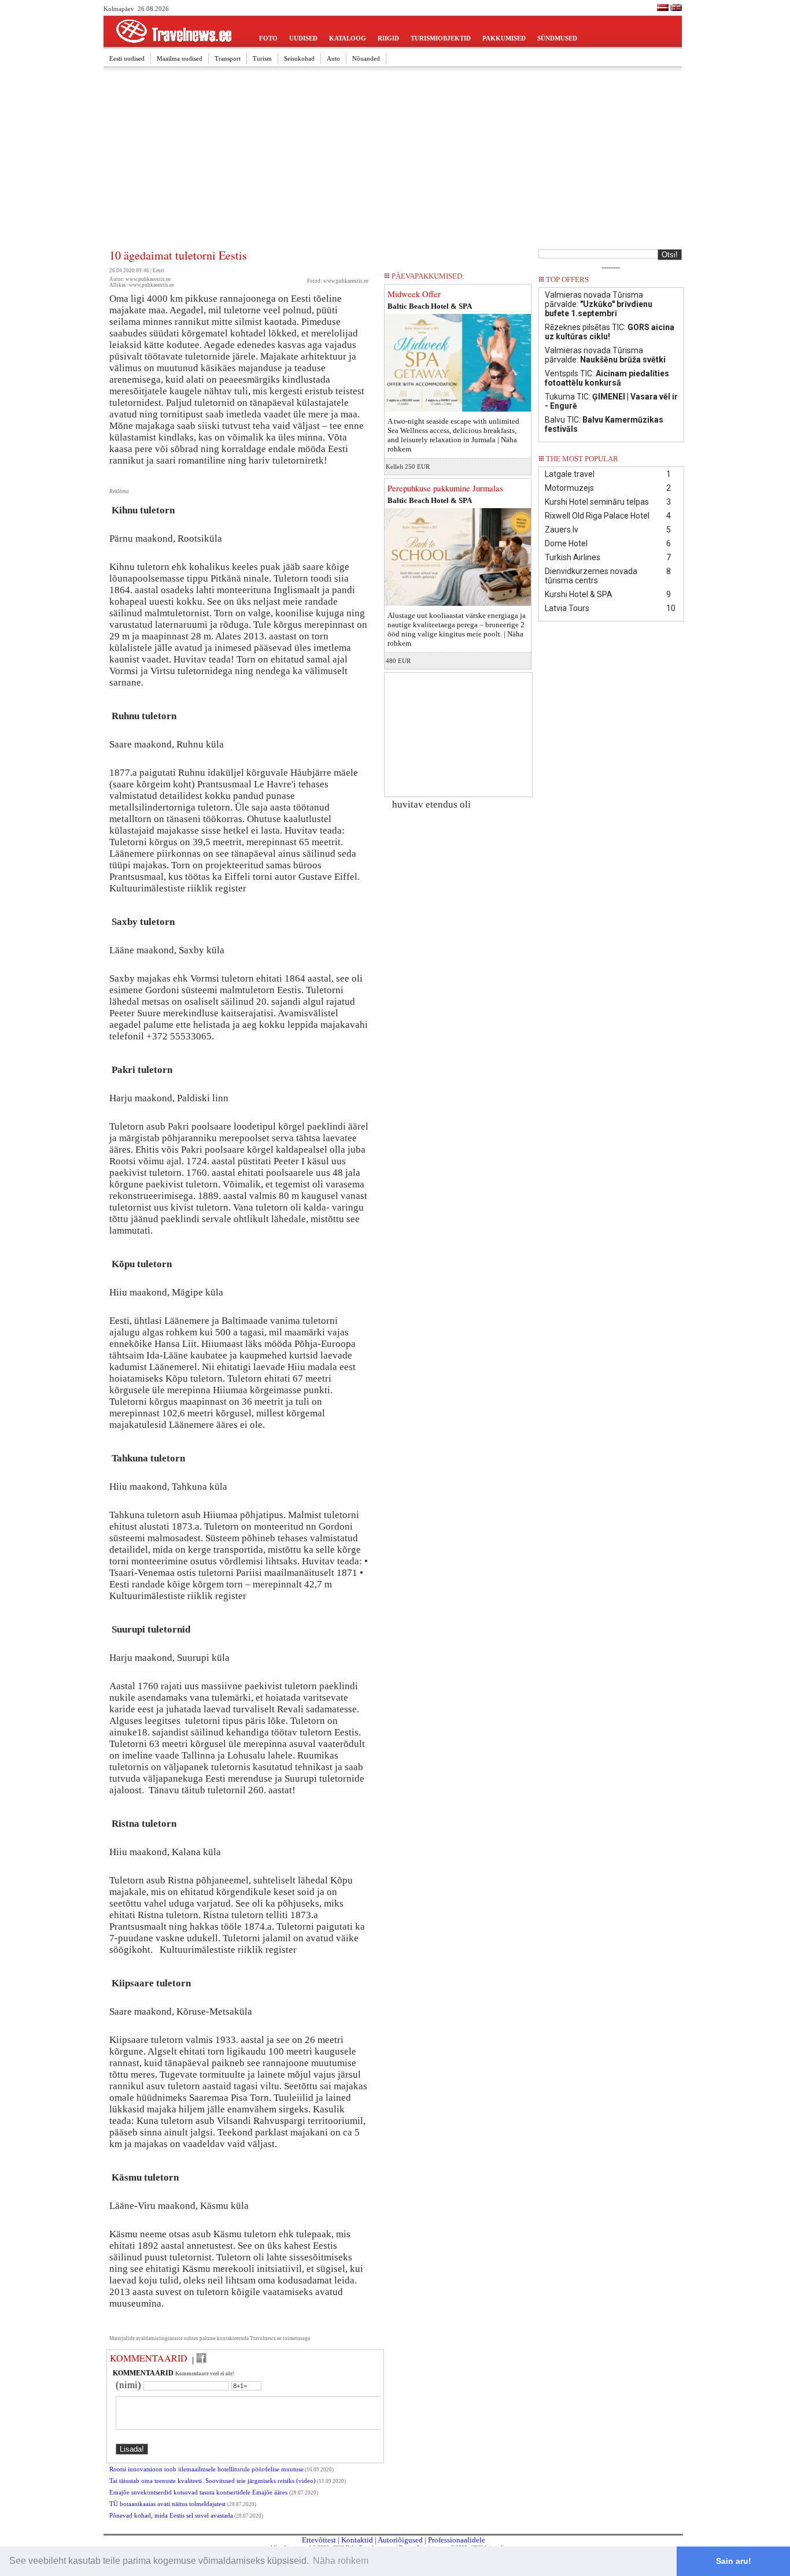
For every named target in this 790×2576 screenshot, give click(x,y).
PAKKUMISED (504, 38)
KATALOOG (348, 38)
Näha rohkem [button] (341, 2561)
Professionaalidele (457, 2540)
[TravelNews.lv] (663, 9)
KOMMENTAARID (149, 2358)
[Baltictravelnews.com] (676, 9)
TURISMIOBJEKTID (441, 38)
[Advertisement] (393, 160)
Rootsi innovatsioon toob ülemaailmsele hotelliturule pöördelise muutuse (206, 2469)
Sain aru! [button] (734, 2561)
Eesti (158, 271)
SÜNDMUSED (557, 38)
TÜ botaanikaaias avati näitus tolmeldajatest (168, 2504)
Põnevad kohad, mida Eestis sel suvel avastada (171, 2516)
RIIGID (388, 38)
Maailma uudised (180, 58)
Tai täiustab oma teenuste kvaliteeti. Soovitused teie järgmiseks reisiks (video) (213, 2481)
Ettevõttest (319, 2540)
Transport (228, 58)
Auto (333, 58)
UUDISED (303, 38)
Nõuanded (366, 58)
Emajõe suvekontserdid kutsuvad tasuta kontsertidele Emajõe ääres (199, 2492)
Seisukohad (299, 58)
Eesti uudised (127, 58)
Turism (262, 58)
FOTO (268, 38)
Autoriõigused (400, 2540)
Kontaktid (357, 2540)
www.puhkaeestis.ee (346, 281)
